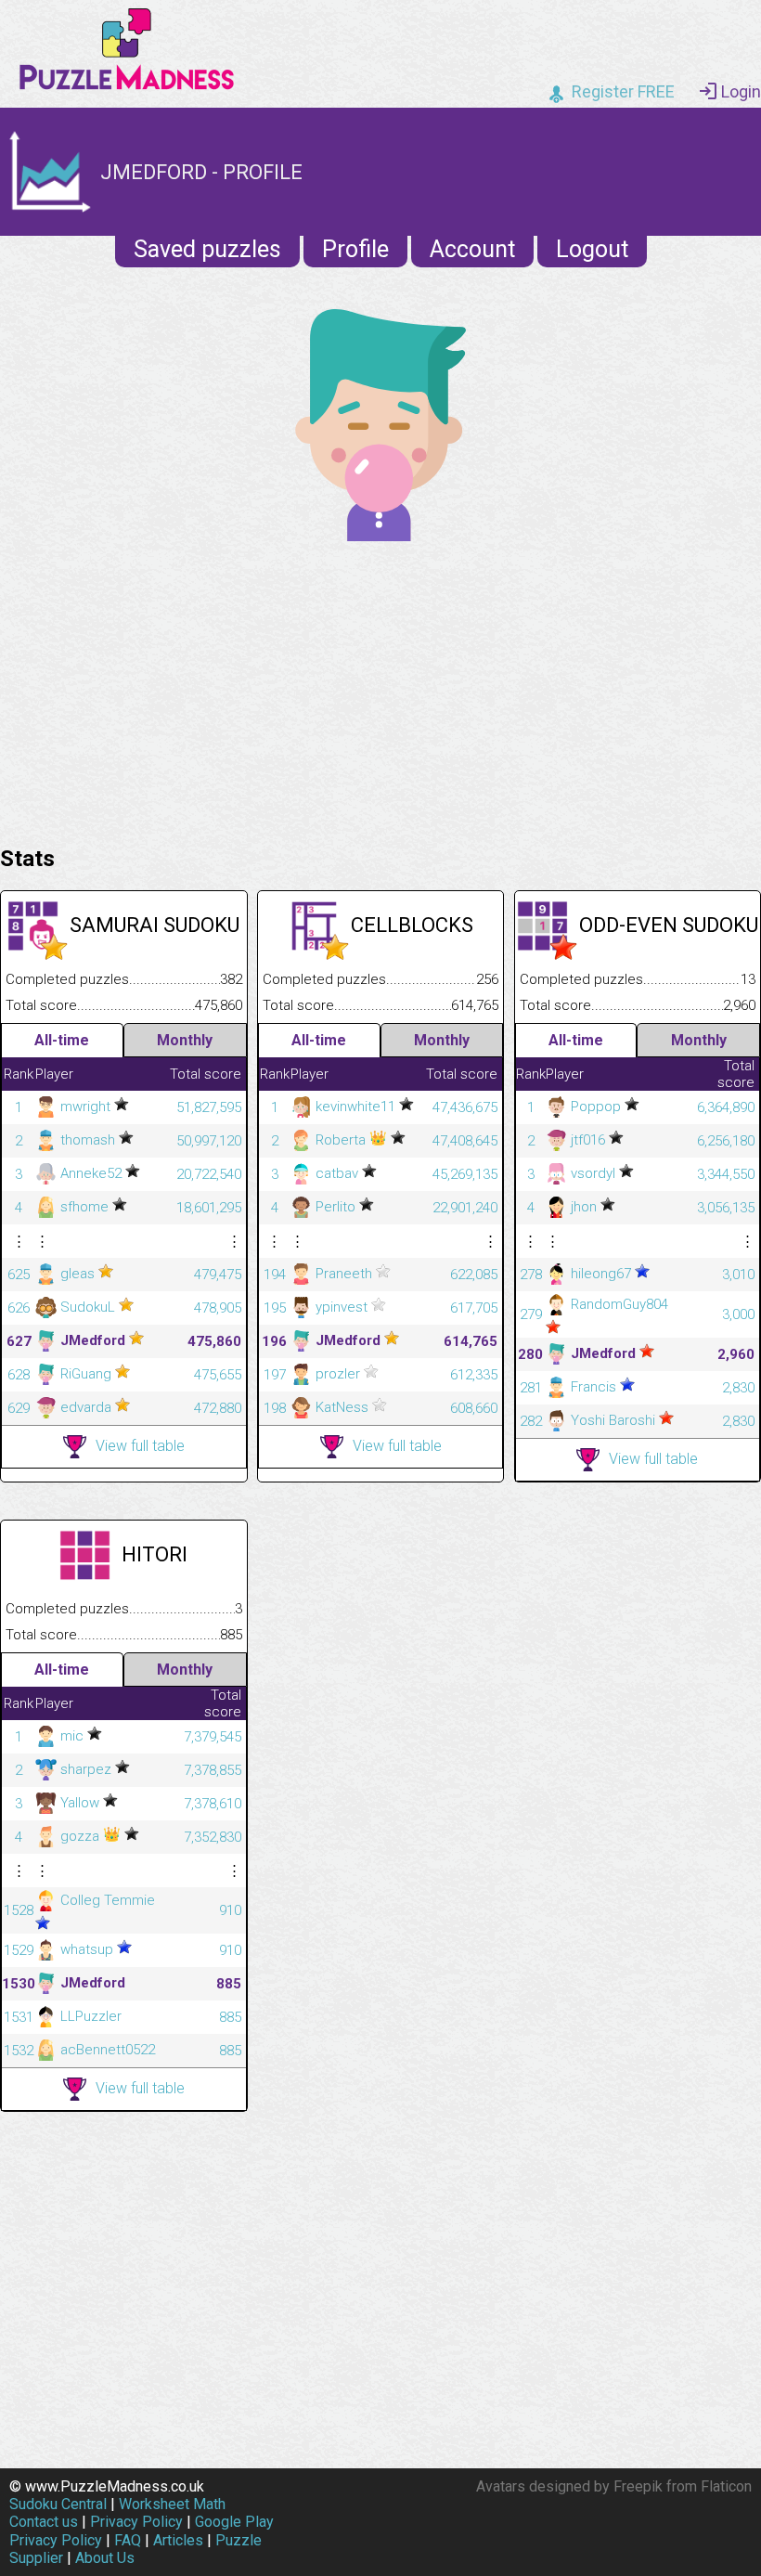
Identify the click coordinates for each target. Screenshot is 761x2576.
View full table (140, 1446)
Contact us (44, 2522)
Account (472, 249)
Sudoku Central (58, 2504)
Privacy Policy (136, 2522)
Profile (355, 249)
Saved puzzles (207, 249)
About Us (105, 2558)
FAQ (128, 2540)
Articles (178, 2540)
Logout (592, 249)
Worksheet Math (172, 2504)
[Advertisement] (380, 689)
